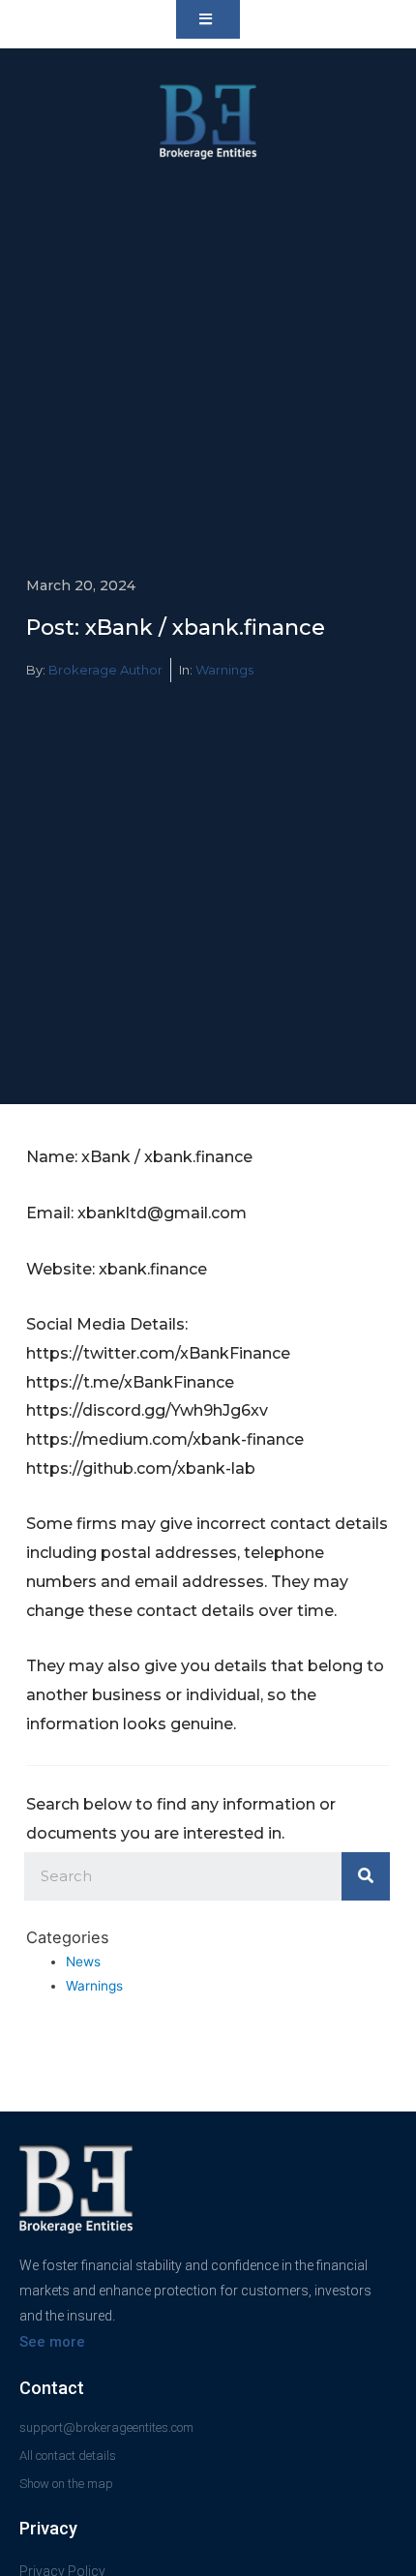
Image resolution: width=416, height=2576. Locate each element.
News (83, 1962)
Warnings (224, 670)
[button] (208, 19)
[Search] (366, 1876)
